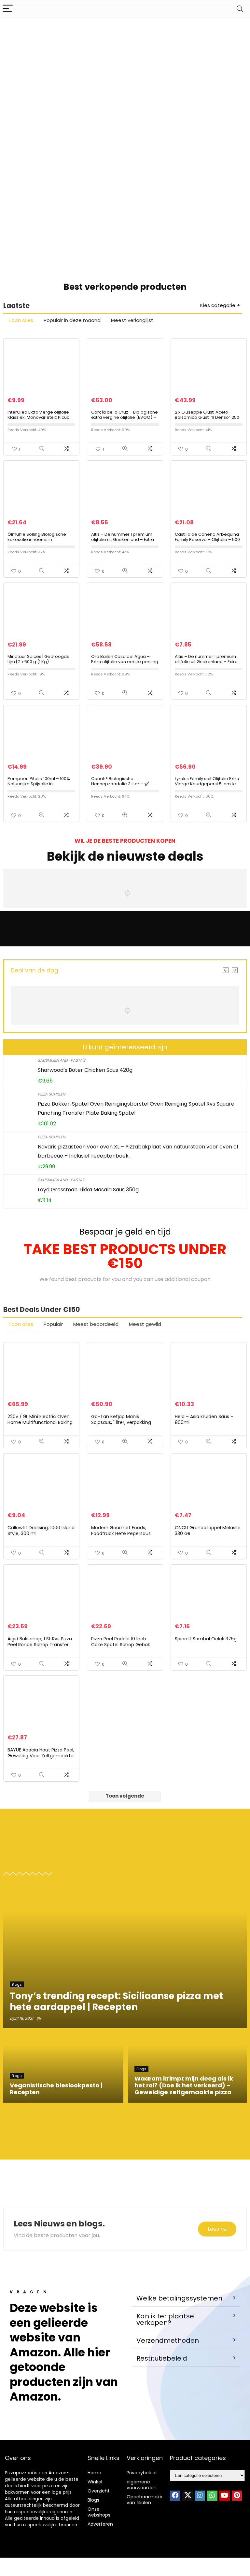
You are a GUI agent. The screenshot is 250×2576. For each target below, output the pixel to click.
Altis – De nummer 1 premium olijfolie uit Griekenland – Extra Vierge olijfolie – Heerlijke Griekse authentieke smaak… (206, 664)
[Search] (240, 9)
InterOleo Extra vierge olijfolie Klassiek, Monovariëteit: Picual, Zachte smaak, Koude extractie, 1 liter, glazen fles (41, 420)
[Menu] (8, 9)
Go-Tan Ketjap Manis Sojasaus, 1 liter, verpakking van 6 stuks (121, 1422)
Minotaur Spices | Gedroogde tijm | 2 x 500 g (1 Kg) (39, 659)
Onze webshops (99, 2512)
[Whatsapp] (212, 2496)
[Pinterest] (237, 2496)
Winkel (95, 2482)
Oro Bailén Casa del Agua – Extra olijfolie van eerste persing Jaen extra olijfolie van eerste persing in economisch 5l (125, 664)
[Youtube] (225, 2496)
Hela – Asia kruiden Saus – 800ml (204, 1419)
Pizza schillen (51, 1094)
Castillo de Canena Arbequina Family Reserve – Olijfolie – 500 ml (207, 539)
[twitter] (187, 2496)
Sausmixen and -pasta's (62, 1060)
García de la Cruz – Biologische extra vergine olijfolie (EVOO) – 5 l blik (125, 417)
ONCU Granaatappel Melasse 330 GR (208, 1531)
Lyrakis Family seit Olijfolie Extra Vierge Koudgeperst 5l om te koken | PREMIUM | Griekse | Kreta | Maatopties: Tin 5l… (207, 786)
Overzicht (99, 2491)
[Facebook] (175, 2496)
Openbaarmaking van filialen (147, 2500)
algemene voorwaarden (142, 2485)
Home (94, 2473)
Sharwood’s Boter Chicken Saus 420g (85, 1070)
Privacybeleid (142, 2473)
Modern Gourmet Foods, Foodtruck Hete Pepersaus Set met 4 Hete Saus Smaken (125, 1533)
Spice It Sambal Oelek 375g (206, 1639)
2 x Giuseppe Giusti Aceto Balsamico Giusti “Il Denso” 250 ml (207, 417)
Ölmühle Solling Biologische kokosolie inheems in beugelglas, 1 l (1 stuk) (37, 539)
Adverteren (100, 2524)
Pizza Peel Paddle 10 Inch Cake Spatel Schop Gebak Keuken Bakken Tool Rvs (121, 1645)
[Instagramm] (200, 2496)
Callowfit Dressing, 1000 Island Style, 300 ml (41, 1531)
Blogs (93, 2500)
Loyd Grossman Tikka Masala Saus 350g (88, 1190)
